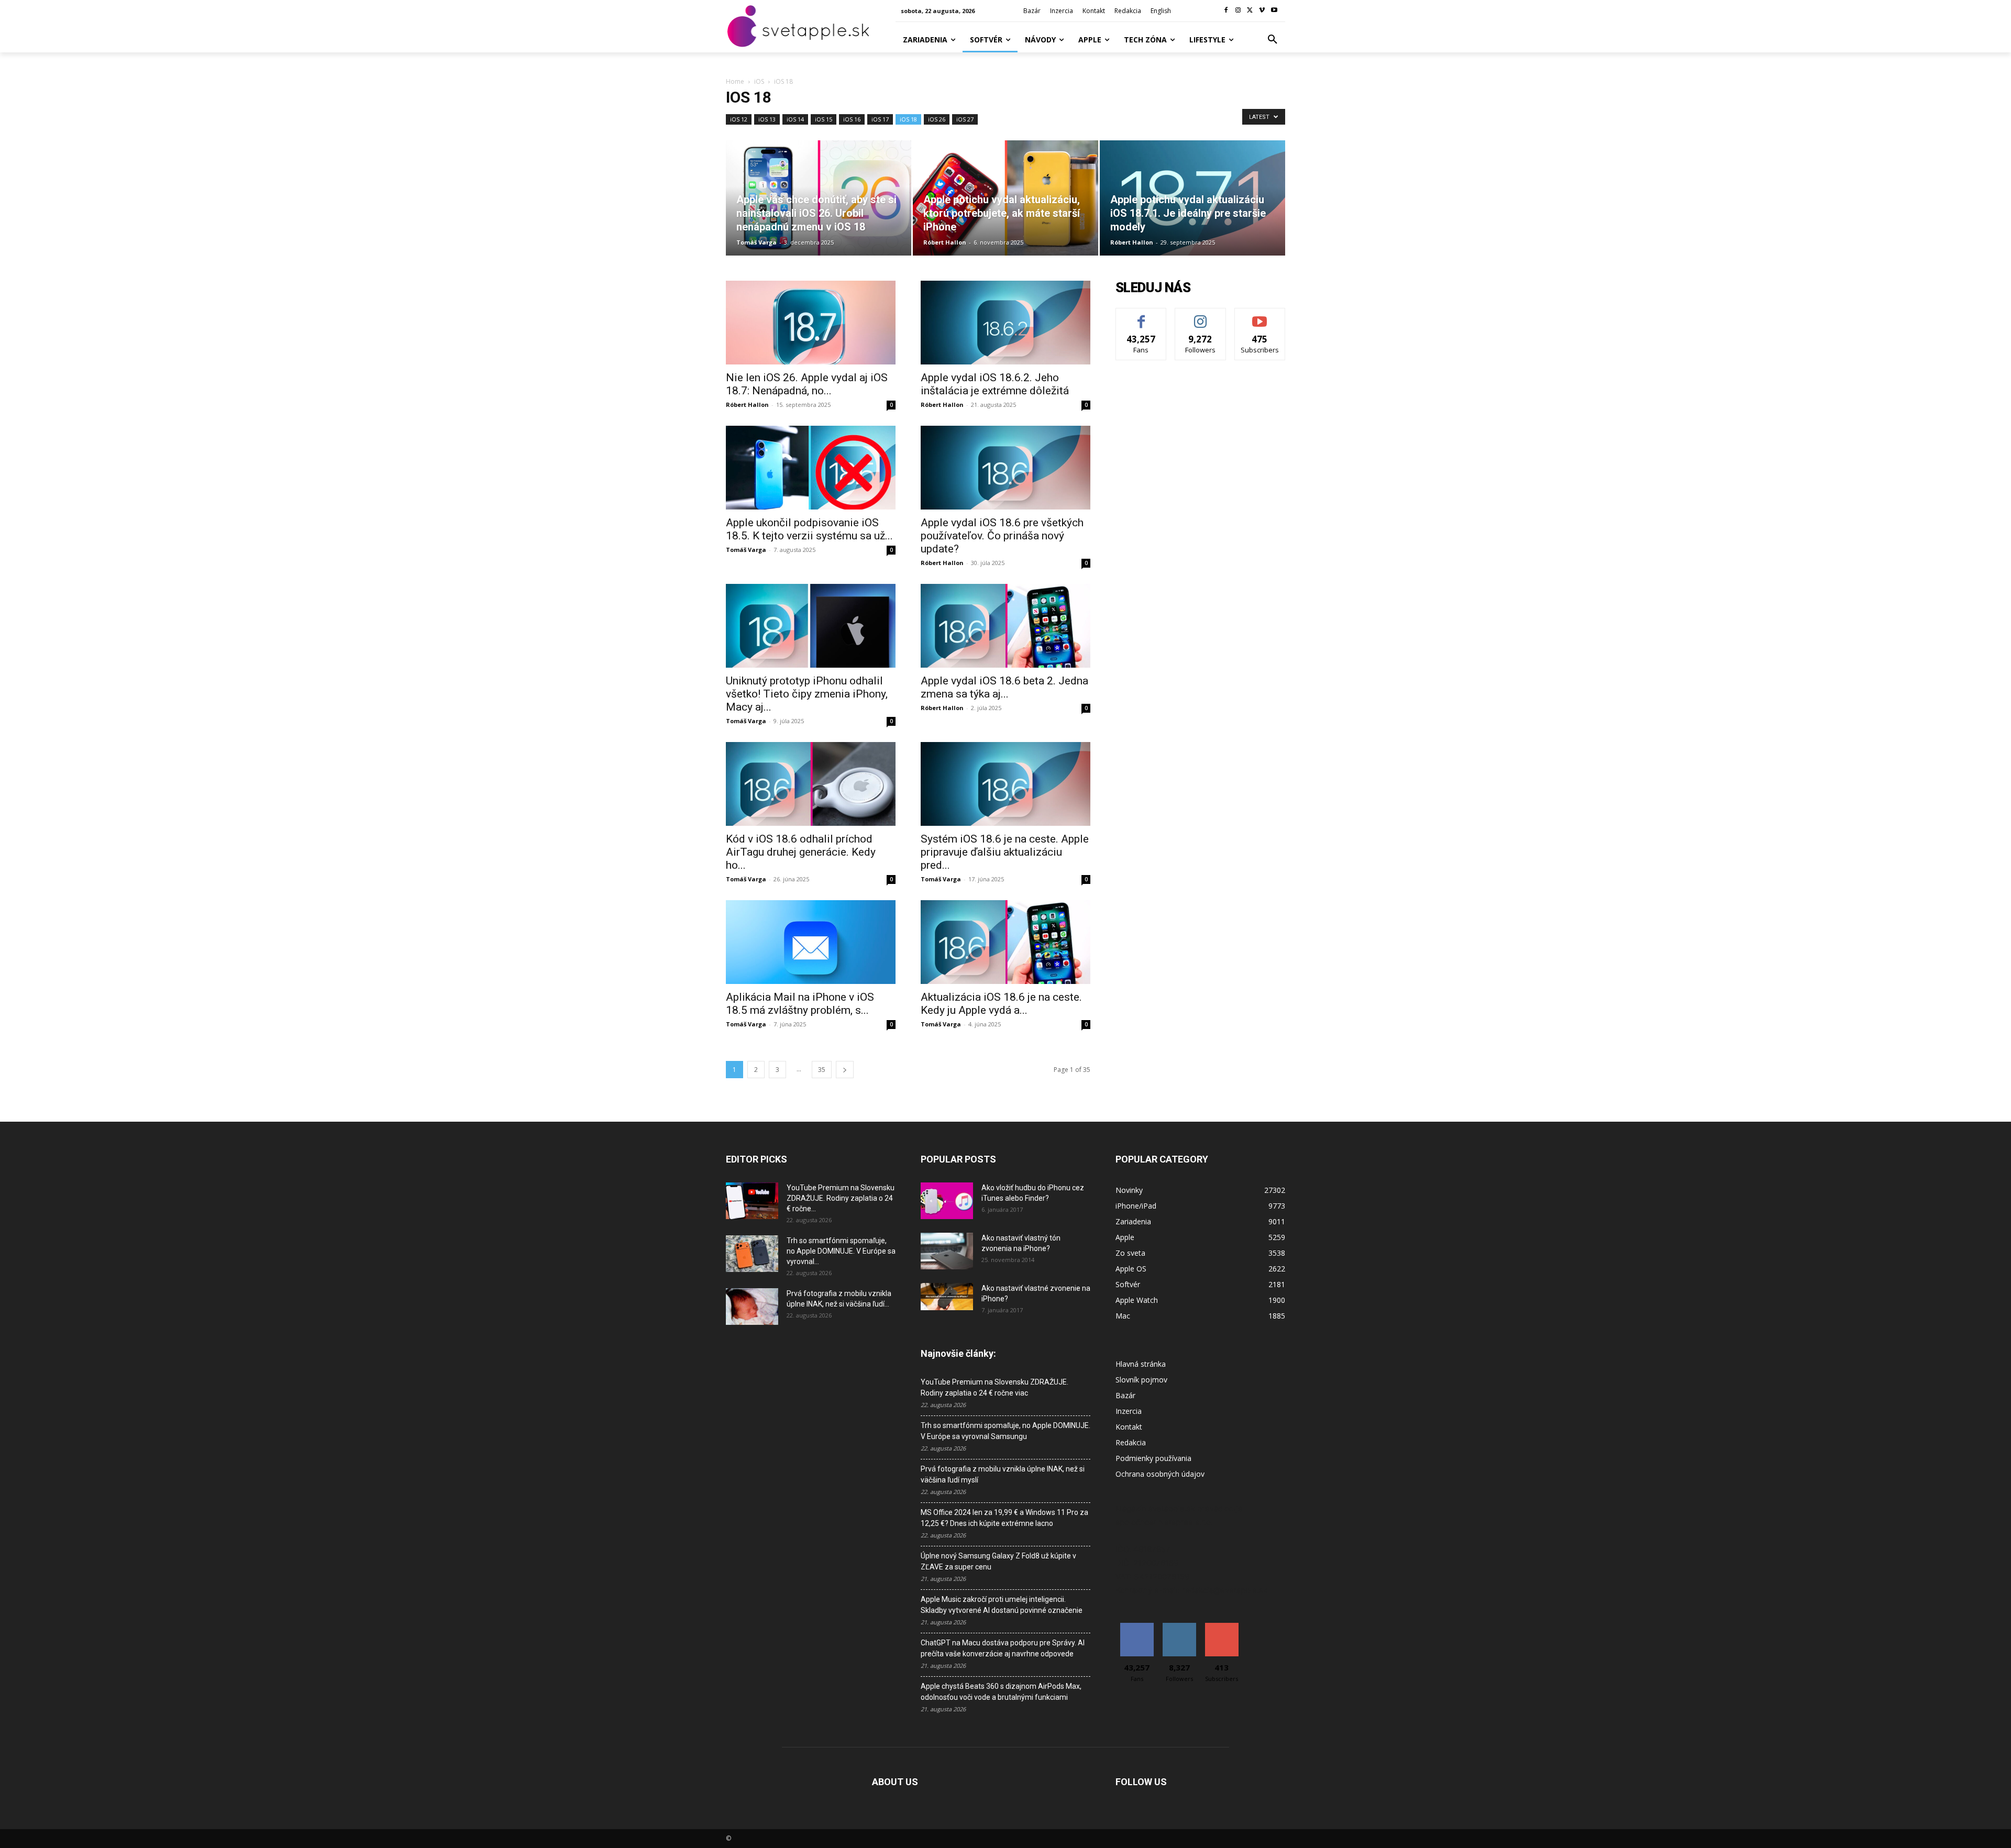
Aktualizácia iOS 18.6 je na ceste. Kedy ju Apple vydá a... (1001, 1004)
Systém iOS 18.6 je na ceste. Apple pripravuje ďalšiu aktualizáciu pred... (1005, 852)
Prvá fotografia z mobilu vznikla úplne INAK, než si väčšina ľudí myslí (1003, 1474)
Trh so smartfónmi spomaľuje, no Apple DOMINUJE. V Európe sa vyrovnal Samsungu (1005, 1431)
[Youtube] (1274, 11)
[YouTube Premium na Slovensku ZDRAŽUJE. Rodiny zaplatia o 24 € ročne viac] (752, 1201)
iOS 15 (824, 119)
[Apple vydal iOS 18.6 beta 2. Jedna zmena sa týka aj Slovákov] (1005, 626)
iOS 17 (880, 119)
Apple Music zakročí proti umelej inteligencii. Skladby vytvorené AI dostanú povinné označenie (1002, 1605)
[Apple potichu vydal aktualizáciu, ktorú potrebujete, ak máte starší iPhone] (1005, 198)
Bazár (1125, 1395)
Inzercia (1129, 1411)
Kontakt (1129, 1427)
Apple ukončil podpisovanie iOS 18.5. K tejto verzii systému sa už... (809, 529)
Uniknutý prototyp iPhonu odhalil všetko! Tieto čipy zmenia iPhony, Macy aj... (807, 694)
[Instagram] (1238, 11)
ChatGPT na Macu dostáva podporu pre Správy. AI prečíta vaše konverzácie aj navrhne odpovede (1003, 1648)
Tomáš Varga (756, 242)
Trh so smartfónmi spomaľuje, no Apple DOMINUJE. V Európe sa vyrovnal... (841, 1251)
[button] (1273, 40)
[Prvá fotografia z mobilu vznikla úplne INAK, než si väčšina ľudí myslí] (752, 1307)
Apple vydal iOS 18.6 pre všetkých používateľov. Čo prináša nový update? (1002, 536)
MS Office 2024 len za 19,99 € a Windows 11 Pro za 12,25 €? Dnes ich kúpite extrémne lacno (1004, 1518)
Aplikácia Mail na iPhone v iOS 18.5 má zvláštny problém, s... (800, 1004)
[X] (1250, 11)
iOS (759, 81)
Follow (1201, 316)
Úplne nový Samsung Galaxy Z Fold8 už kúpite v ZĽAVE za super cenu (998, 1561)
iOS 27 (965, 119)
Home (735, 81)
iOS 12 (739, 119)
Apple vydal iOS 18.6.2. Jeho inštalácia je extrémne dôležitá (995, 384)
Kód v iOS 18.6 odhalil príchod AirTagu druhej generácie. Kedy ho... (801, 852)
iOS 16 (852, 119)
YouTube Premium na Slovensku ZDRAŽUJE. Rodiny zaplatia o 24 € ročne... (841, 1198)
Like (1141, 316)
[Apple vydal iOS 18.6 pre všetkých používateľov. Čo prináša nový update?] (1005, 468)
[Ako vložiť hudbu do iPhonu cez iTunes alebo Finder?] (947, 1201)
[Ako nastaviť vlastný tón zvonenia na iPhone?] (947, 1251)
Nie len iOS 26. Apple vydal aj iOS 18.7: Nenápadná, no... (807, 384)
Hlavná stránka (1141, 1364)
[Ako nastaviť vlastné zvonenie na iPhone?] (947, 1297)
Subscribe (1260, 316)
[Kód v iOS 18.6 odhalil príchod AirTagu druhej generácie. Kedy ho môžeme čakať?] (811, 784)
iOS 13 (767, 119)
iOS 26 (937, 119)
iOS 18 (908, 119)
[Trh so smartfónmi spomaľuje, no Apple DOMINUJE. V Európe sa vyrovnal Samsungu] (752, 1254)
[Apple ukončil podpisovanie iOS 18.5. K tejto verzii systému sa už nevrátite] (811, 468)
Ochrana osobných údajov (1160, 1474)
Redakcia (1131, 1442)
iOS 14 (795, 119)
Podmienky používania (1153, 1458)
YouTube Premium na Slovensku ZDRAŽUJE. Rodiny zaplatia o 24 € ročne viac (995, 1387)
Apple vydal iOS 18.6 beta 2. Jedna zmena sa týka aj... (1004, 687)
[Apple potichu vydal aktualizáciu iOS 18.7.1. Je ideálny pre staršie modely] (1192, 198)
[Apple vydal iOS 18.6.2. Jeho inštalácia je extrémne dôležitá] (1005, 323)
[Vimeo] (1262, 11)
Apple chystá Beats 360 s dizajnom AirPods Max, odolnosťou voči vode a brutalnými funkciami (1001, 1692)
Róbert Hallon (945, 242)
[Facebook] (1226, 11)
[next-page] (845, 1070)
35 (822, 1070)
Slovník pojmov (1141, 1380)
